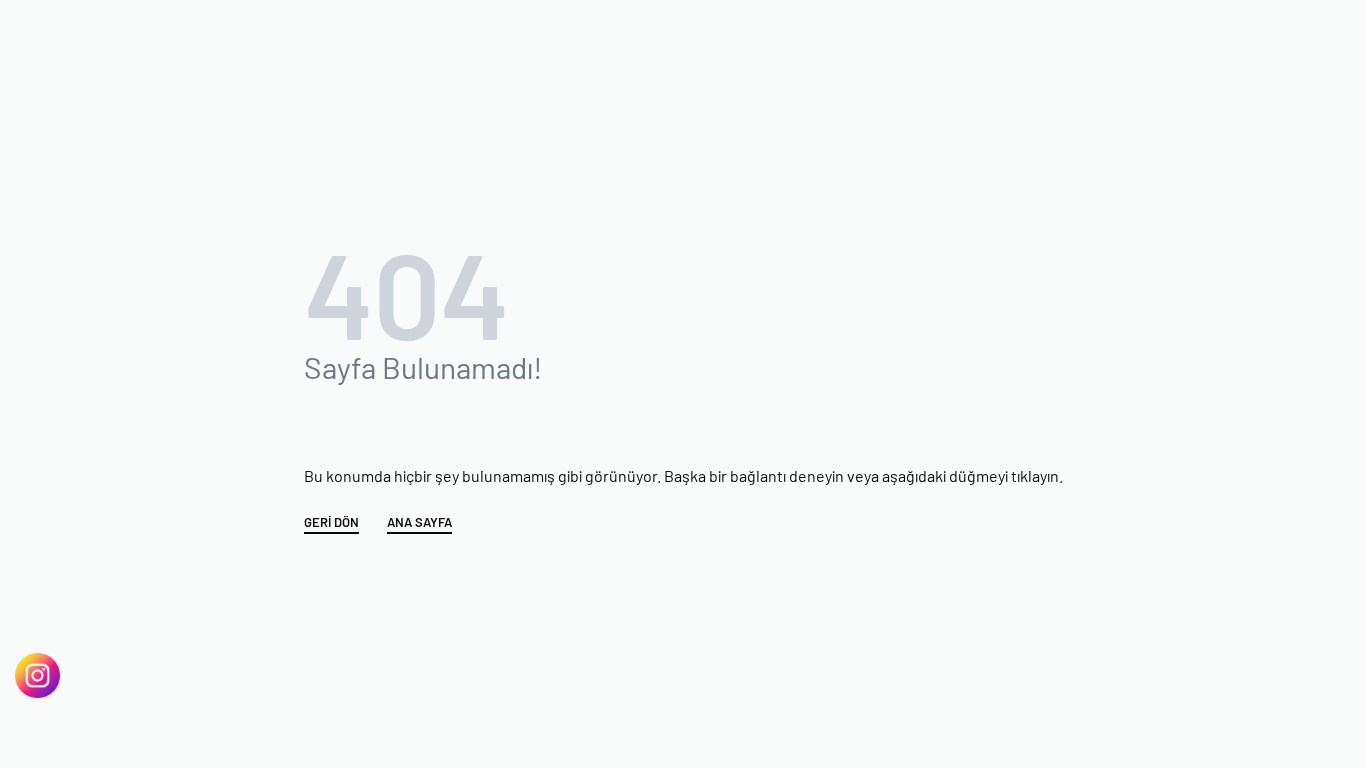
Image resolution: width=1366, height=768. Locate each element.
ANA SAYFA (419, 523)
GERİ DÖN (331, 523)
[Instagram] (37, 675)
